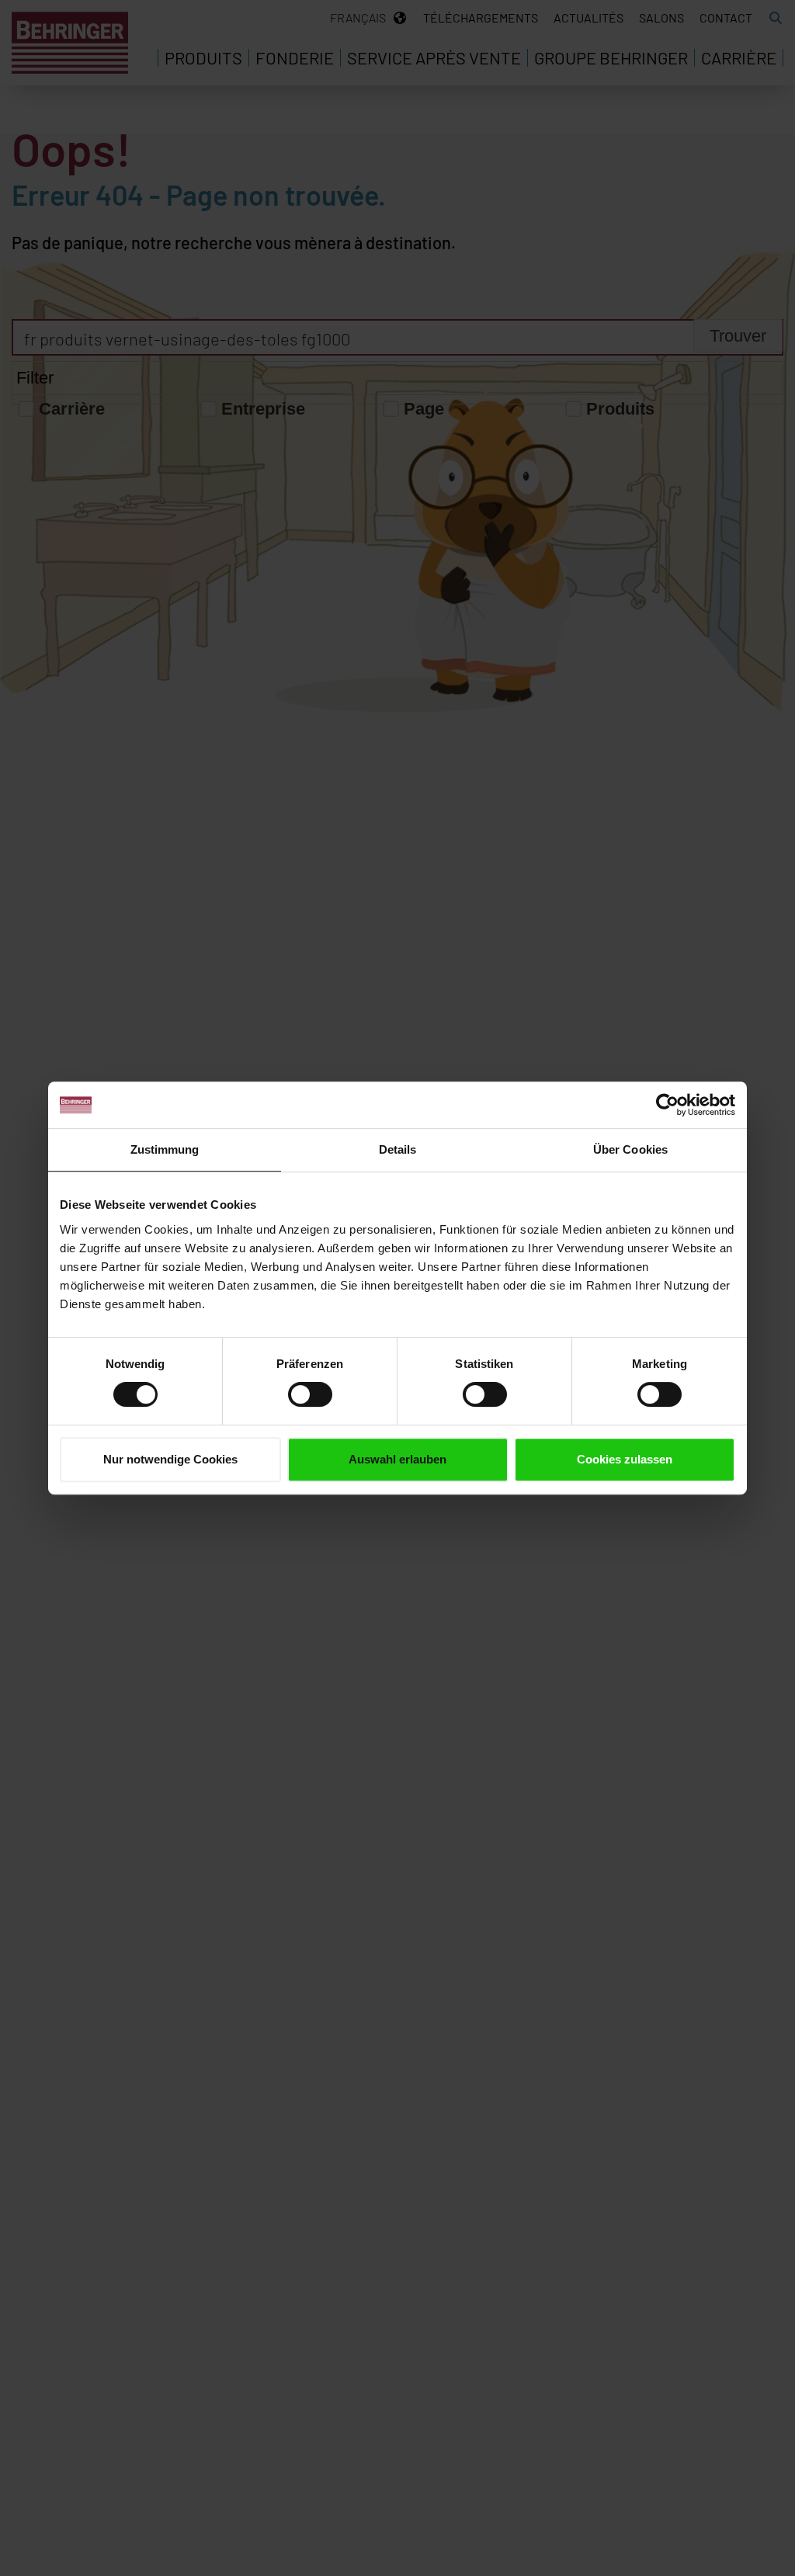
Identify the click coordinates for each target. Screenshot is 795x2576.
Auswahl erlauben (397, 1459)
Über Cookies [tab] (630, 1149)
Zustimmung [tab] (165, 1149)
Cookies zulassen (625, 1459)
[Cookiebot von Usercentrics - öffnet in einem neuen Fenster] (667, 1105)
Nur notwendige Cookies (170, 1459)
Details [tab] (398, 1149)
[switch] (310, 1394)
